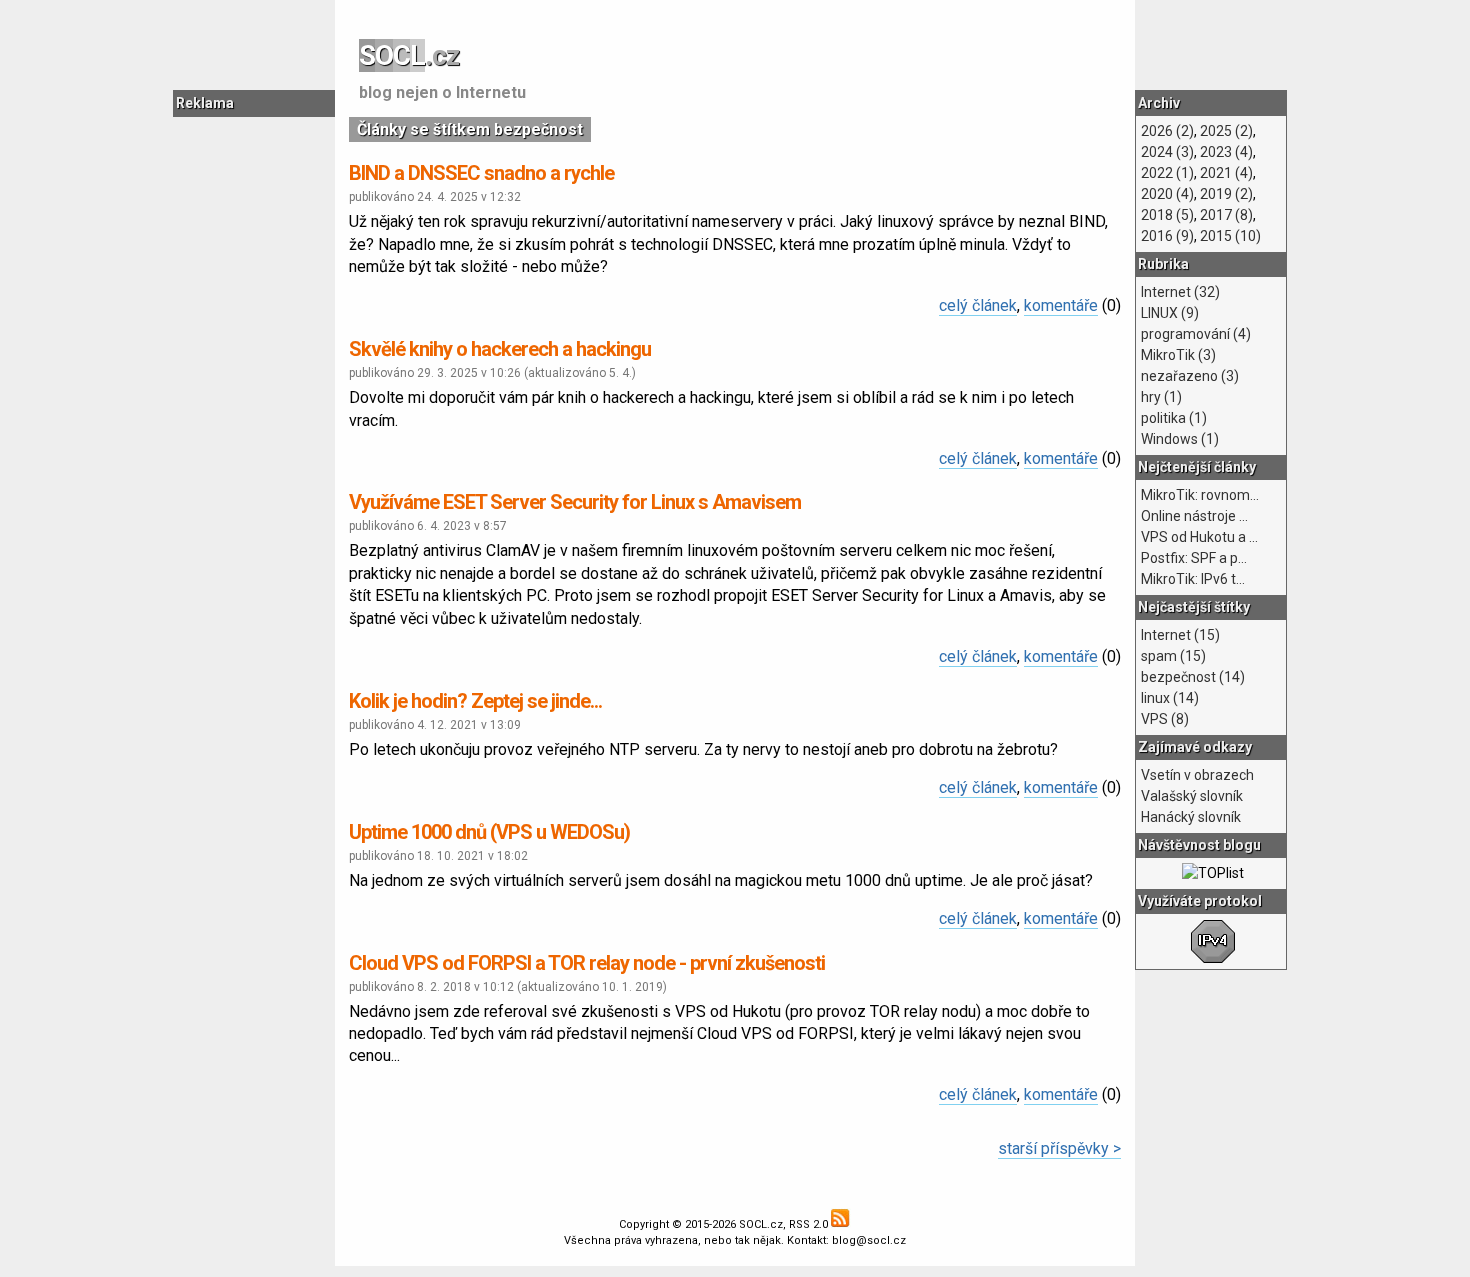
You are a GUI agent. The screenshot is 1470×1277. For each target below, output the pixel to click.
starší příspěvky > (1059, 1148)
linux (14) (1170, 698)
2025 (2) (1226, 131)
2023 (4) (1226, 152)
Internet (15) (1180, 635)
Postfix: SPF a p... (1194, 558)
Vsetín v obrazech (1197, 775)
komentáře (1061, 305)
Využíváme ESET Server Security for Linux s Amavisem (575, 502)
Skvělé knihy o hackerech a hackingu (500, 349)
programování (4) (1196, 334)
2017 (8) (1226, 215)
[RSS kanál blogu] (841, 1224)
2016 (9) (1167, 236)
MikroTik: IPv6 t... (1193, 579)
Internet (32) (1180, 292)
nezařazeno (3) (1190, 376)
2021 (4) (1226, 173)
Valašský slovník (1192, 796)
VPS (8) (1165, 719)
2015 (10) (1230, 236)
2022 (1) (1167, 173)
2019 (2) (1226, 194)
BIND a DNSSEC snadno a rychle (481, 173)
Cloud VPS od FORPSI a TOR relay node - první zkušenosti (587, 963)
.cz (409, 55)
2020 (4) (1167, 194)
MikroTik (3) (1178, 355)
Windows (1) (1180, 439)
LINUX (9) (1170, 313)
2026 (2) (1167, 131)
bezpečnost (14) (1193, 677)
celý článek (978, 305)
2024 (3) (1167, 152)
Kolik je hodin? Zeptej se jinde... (475, 701)
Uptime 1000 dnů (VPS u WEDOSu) (489, 832)
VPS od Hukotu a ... (1199, 537)
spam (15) (1173, 656)
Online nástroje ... (1194, 516)
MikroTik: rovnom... (1200, 495)
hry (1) (1161, 397)
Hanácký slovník (1191, 817)
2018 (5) (1167, 215)
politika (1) (1174, 418)
